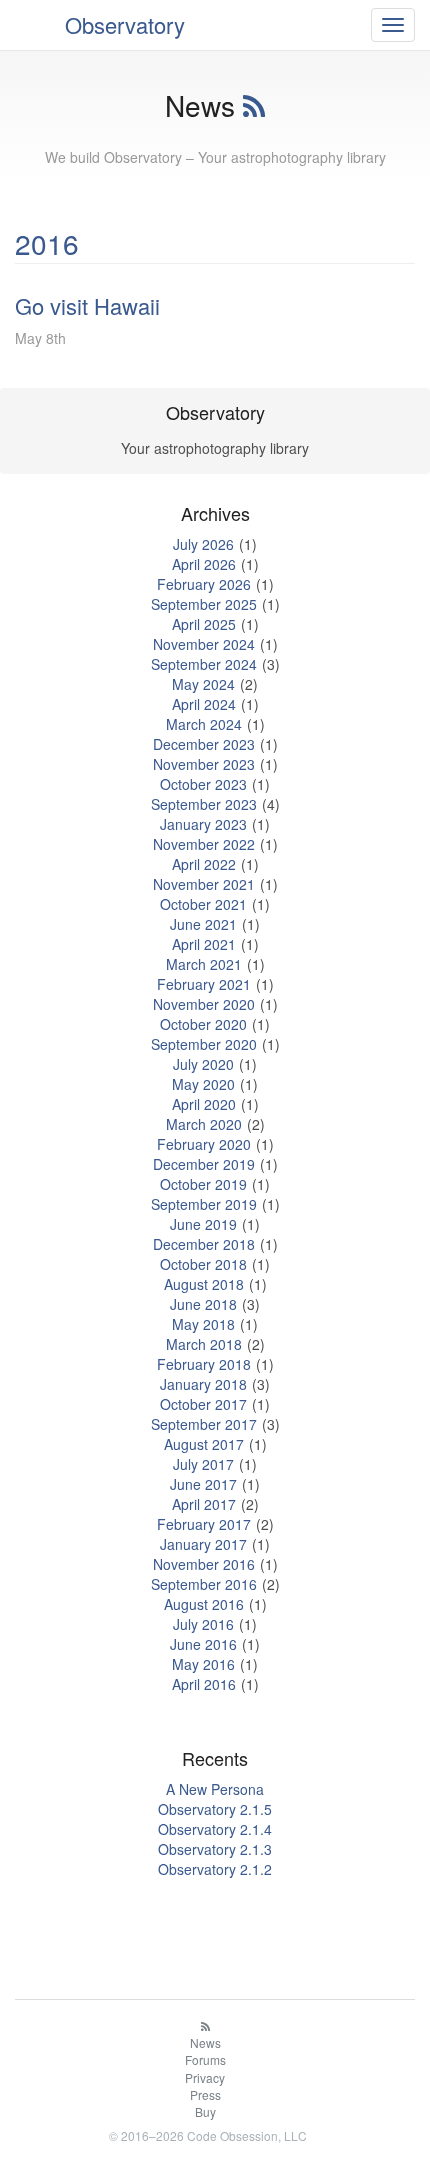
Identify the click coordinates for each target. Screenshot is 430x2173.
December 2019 (204, 1164)
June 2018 (203, 1304)
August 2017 (204, 1444)
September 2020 (204, 1044)
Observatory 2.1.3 (215, 1849)
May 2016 (203, 1664)
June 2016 (203, 1644)
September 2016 (204, 1584)
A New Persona (215, 1789)
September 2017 (204, 1424)
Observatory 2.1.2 (215, 1869)
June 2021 (203, 924)
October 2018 (203, 1264)
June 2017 (203, 1484)
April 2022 (204, 864)
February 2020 (204, 1144)
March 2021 (204, 964)
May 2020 (203, 1084)
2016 (47, 243)
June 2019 (203, 1224)
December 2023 (204, 744)
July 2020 (203, 1064)
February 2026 (204, 584)
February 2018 (204, 1364)
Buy (205, 2111)
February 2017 (204, 1524)
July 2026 (203, 544)
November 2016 (204, 1564)
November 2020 (204, 1004)
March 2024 (204, 724)
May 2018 (203, 1324)
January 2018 (203, 1384)
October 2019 (203, 1184)
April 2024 (204, 704)
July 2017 (203, 1464)
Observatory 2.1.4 (215, 1829)
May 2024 (203, 684)
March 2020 (204, 1124)
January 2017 (203, 1544)
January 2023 (203, 824)
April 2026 (204, 564)
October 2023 (203, 784)
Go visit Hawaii (87, 305)
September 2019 (204, 1204)
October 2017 (203, 1404)
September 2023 (204, 804)
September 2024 (204, 664)
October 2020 (203, 1024)
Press (205, 2094)
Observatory (125, 24)
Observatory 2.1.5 (215, 1809)
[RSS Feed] (254, 105)
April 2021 (204, 944)
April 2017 (204, 1504)
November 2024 (204, 644)
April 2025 (204, 624)
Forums (205, 2059)
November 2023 (204, 764)
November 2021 (204, 884)
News (205, 2042)
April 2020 (204, 1104)
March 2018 (204, 1344)
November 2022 (204, 844)
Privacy (205, 2077)
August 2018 (204, 1284)
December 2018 (204, 1244)
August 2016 (204, 1604)
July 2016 (203, 1624)
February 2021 (204, 984)
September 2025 (204, 604)
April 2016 (204, 1684)
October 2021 (203, 904)
